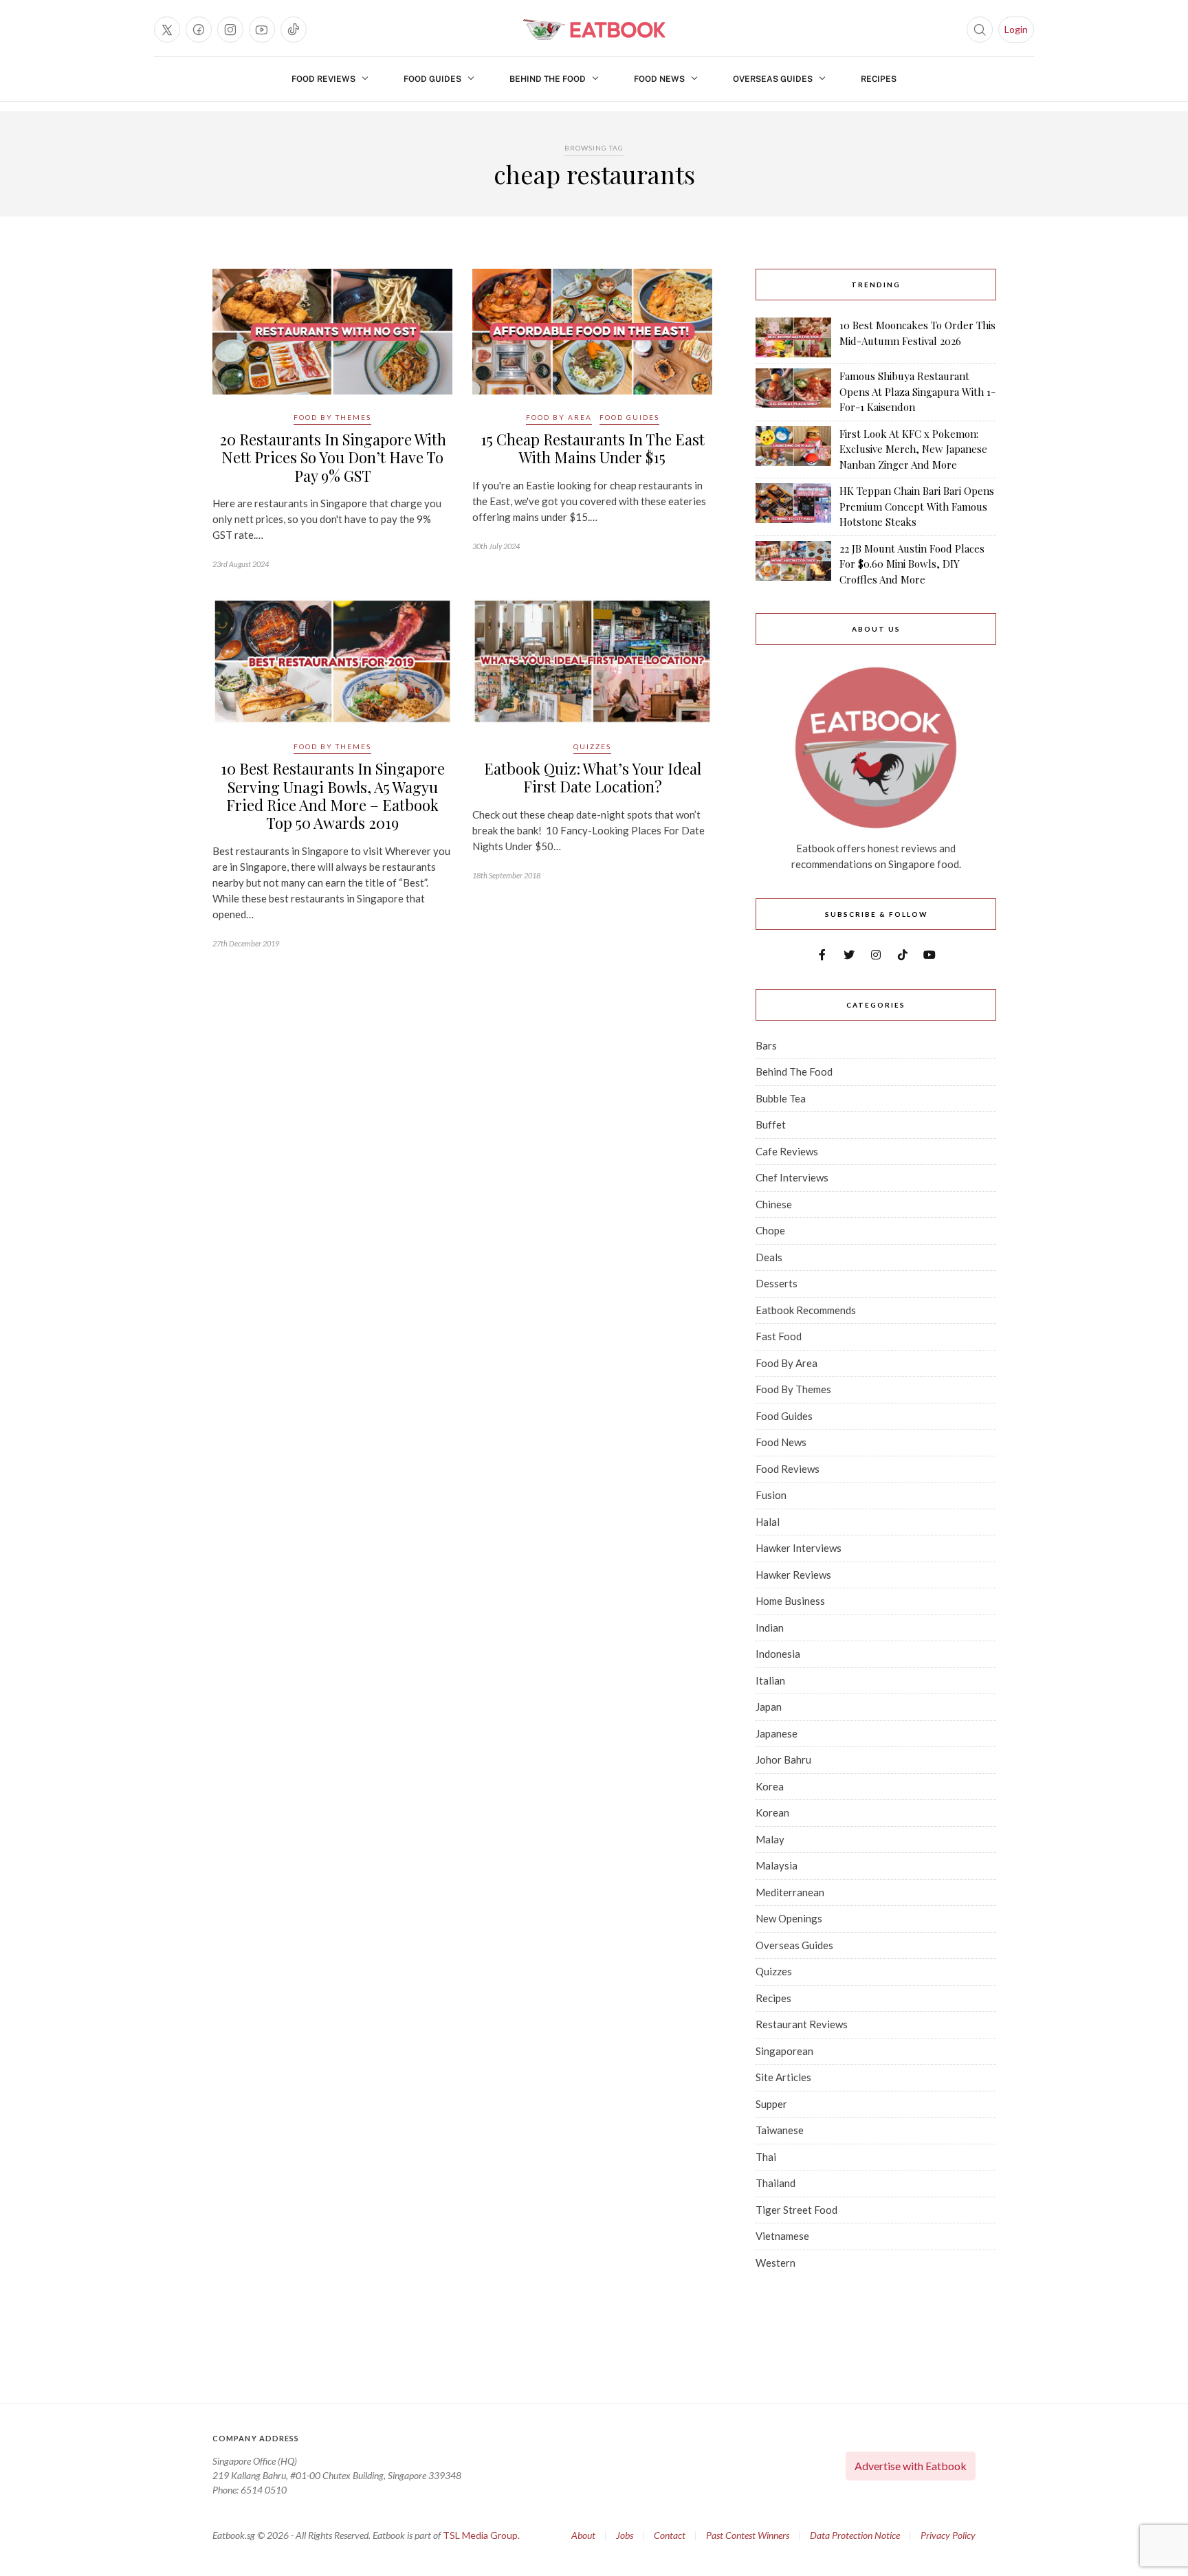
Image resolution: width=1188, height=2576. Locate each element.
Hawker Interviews (799, 1548)
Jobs (625, 2535)
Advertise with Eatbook (911, 2466)
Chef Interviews (792, 1177)
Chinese (774, 1204)
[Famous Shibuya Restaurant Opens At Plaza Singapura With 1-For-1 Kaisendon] (793, 392)
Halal (768, 1522)
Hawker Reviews (793, 1575)
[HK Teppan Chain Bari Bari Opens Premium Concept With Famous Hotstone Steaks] (793, 507)
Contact (670, 2535)
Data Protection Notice (855, 2535)
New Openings (789, 1918)
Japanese (777, 1733)
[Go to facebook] (199, 30)
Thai (766, 2157)
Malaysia (777, 1865)
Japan (769, 1707)
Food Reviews (323, 79)
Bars (766, 1045)
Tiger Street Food (796, 2210)
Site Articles (783, 2077)
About (583, 2535)
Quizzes (592, 746)
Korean (772, 1812)
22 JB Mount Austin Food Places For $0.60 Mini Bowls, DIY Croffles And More (912, 564)
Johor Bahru (783, 1759)
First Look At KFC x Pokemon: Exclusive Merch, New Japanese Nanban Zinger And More (913, 449)
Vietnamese (782, 2236)
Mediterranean (790, 1892)
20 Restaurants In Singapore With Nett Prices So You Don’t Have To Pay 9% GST (333, 457)
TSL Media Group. (481, 2535)
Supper (771, 2104)
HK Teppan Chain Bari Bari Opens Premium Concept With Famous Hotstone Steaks (917, 506)
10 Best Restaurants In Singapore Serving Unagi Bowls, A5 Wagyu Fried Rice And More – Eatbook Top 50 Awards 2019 (333, 796)
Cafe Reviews (787, 1151)
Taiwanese (780, 2130)
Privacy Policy (948, 2535)
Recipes (879, 79)
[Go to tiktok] (294, 30)
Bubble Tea (781, 1098)
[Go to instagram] (230, 30)
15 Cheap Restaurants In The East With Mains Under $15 (593, 448)
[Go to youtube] (262, 30)
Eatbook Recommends (806, 1310)
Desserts (777, 1283)
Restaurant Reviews (802, 2024)
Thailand (775, 2183)
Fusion (771, 1495)
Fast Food (779, 1336)
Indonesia (778, 1654)
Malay (770, 1839)
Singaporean (784, 2051)
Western (775, 2263)
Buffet (771, 1124)
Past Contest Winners (748, 2535)
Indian (770, 1628)
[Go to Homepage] (594, 30)
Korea (770, 1786)
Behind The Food (548, 79)
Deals (769, 1257)
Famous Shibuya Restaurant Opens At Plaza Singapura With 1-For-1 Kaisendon (917, 391)
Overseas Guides (773, 79)
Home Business (790, 1601)
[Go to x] (167, 30)
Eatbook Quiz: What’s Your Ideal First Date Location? (593, 777)
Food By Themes (332, 417)
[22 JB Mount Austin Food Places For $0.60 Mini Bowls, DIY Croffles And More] (793, 564)
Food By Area (559, 417)
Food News (659, 79)
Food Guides (432, 79)
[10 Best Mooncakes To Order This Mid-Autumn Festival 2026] (793, 337)
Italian (770, 1680)
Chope (770, 1230)
